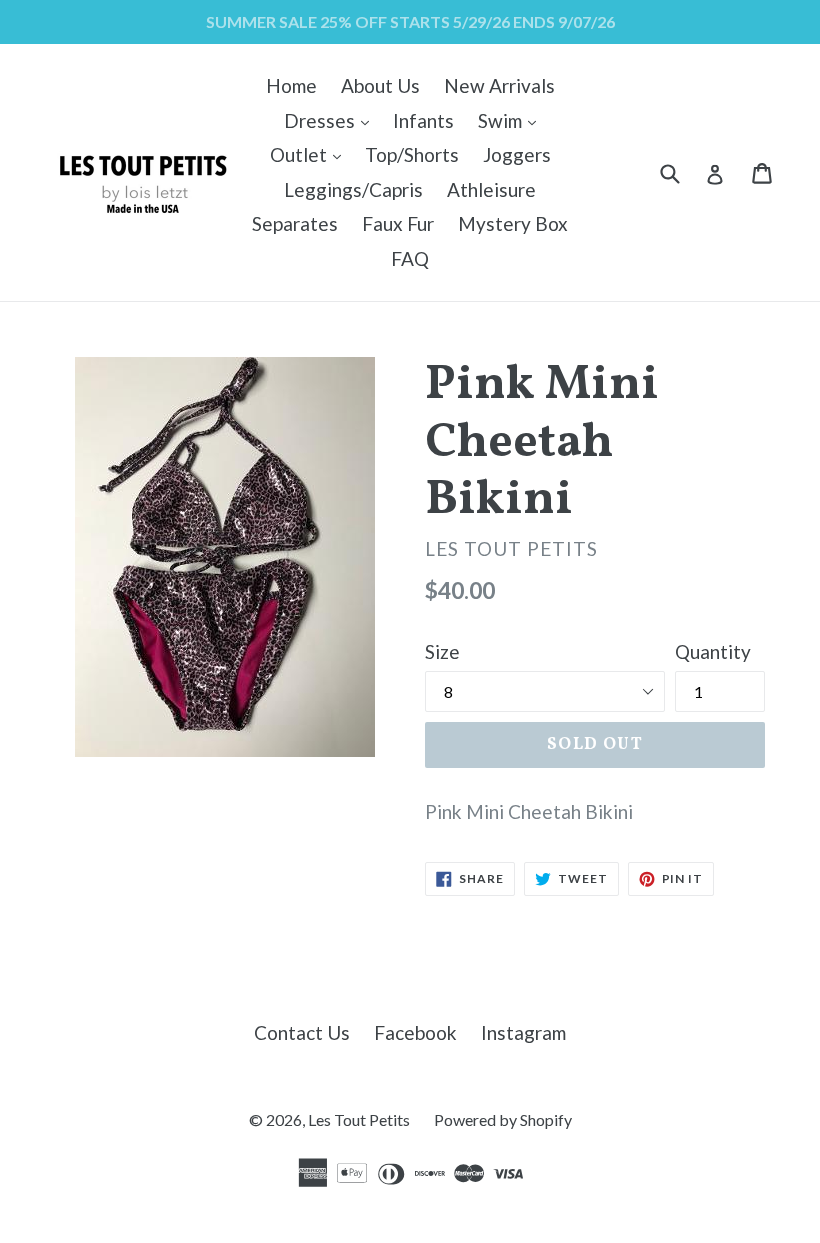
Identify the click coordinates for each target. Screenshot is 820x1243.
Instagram (523, 1032)
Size (442, 651)
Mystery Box (513, 223)
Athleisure (491, 189)
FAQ (410, 258)
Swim (512, 120)
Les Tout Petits (359, 1119)
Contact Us (302, 1032)
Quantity (713, 651)
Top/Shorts (412, 154)
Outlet (310, 154)
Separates (295, 223)
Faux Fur (398, 223)
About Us (380, 85)
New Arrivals (499, 85)
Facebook (415, 1032)
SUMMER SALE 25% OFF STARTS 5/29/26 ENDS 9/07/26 (410, 21)
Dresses (331, 120)
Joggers (517, 154)
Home (291, 85)
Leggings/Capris (353, 189)
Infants (423, 120)
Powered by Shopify (503, 1119)
